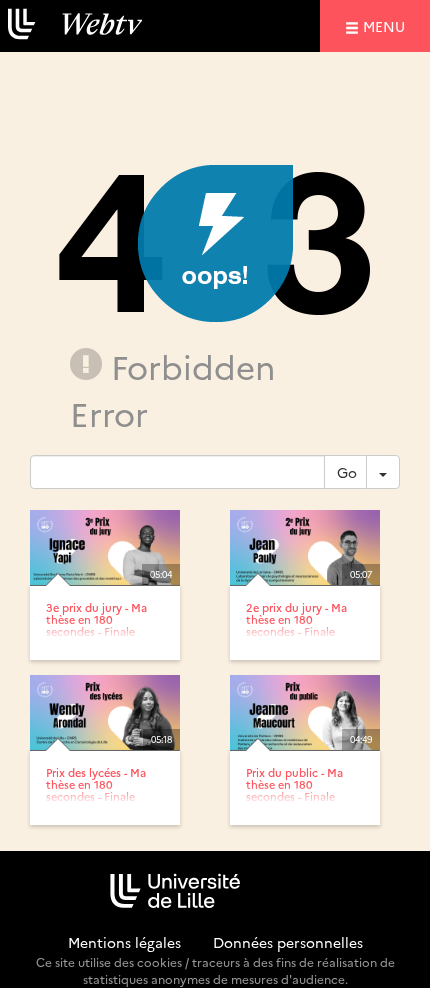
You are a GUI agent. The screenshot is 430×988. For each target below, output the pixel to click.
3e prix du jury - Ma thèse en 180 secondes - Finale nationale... (96, 625)
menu (387, 25)
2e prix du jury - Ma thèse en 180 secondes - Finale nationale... (296, 625)
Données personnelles (288, 942)
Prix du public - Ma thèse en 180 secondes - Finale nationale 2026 (294, 790)
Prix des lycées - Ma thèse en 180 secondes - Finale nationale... (96, 790)
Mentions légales (124, 942)
